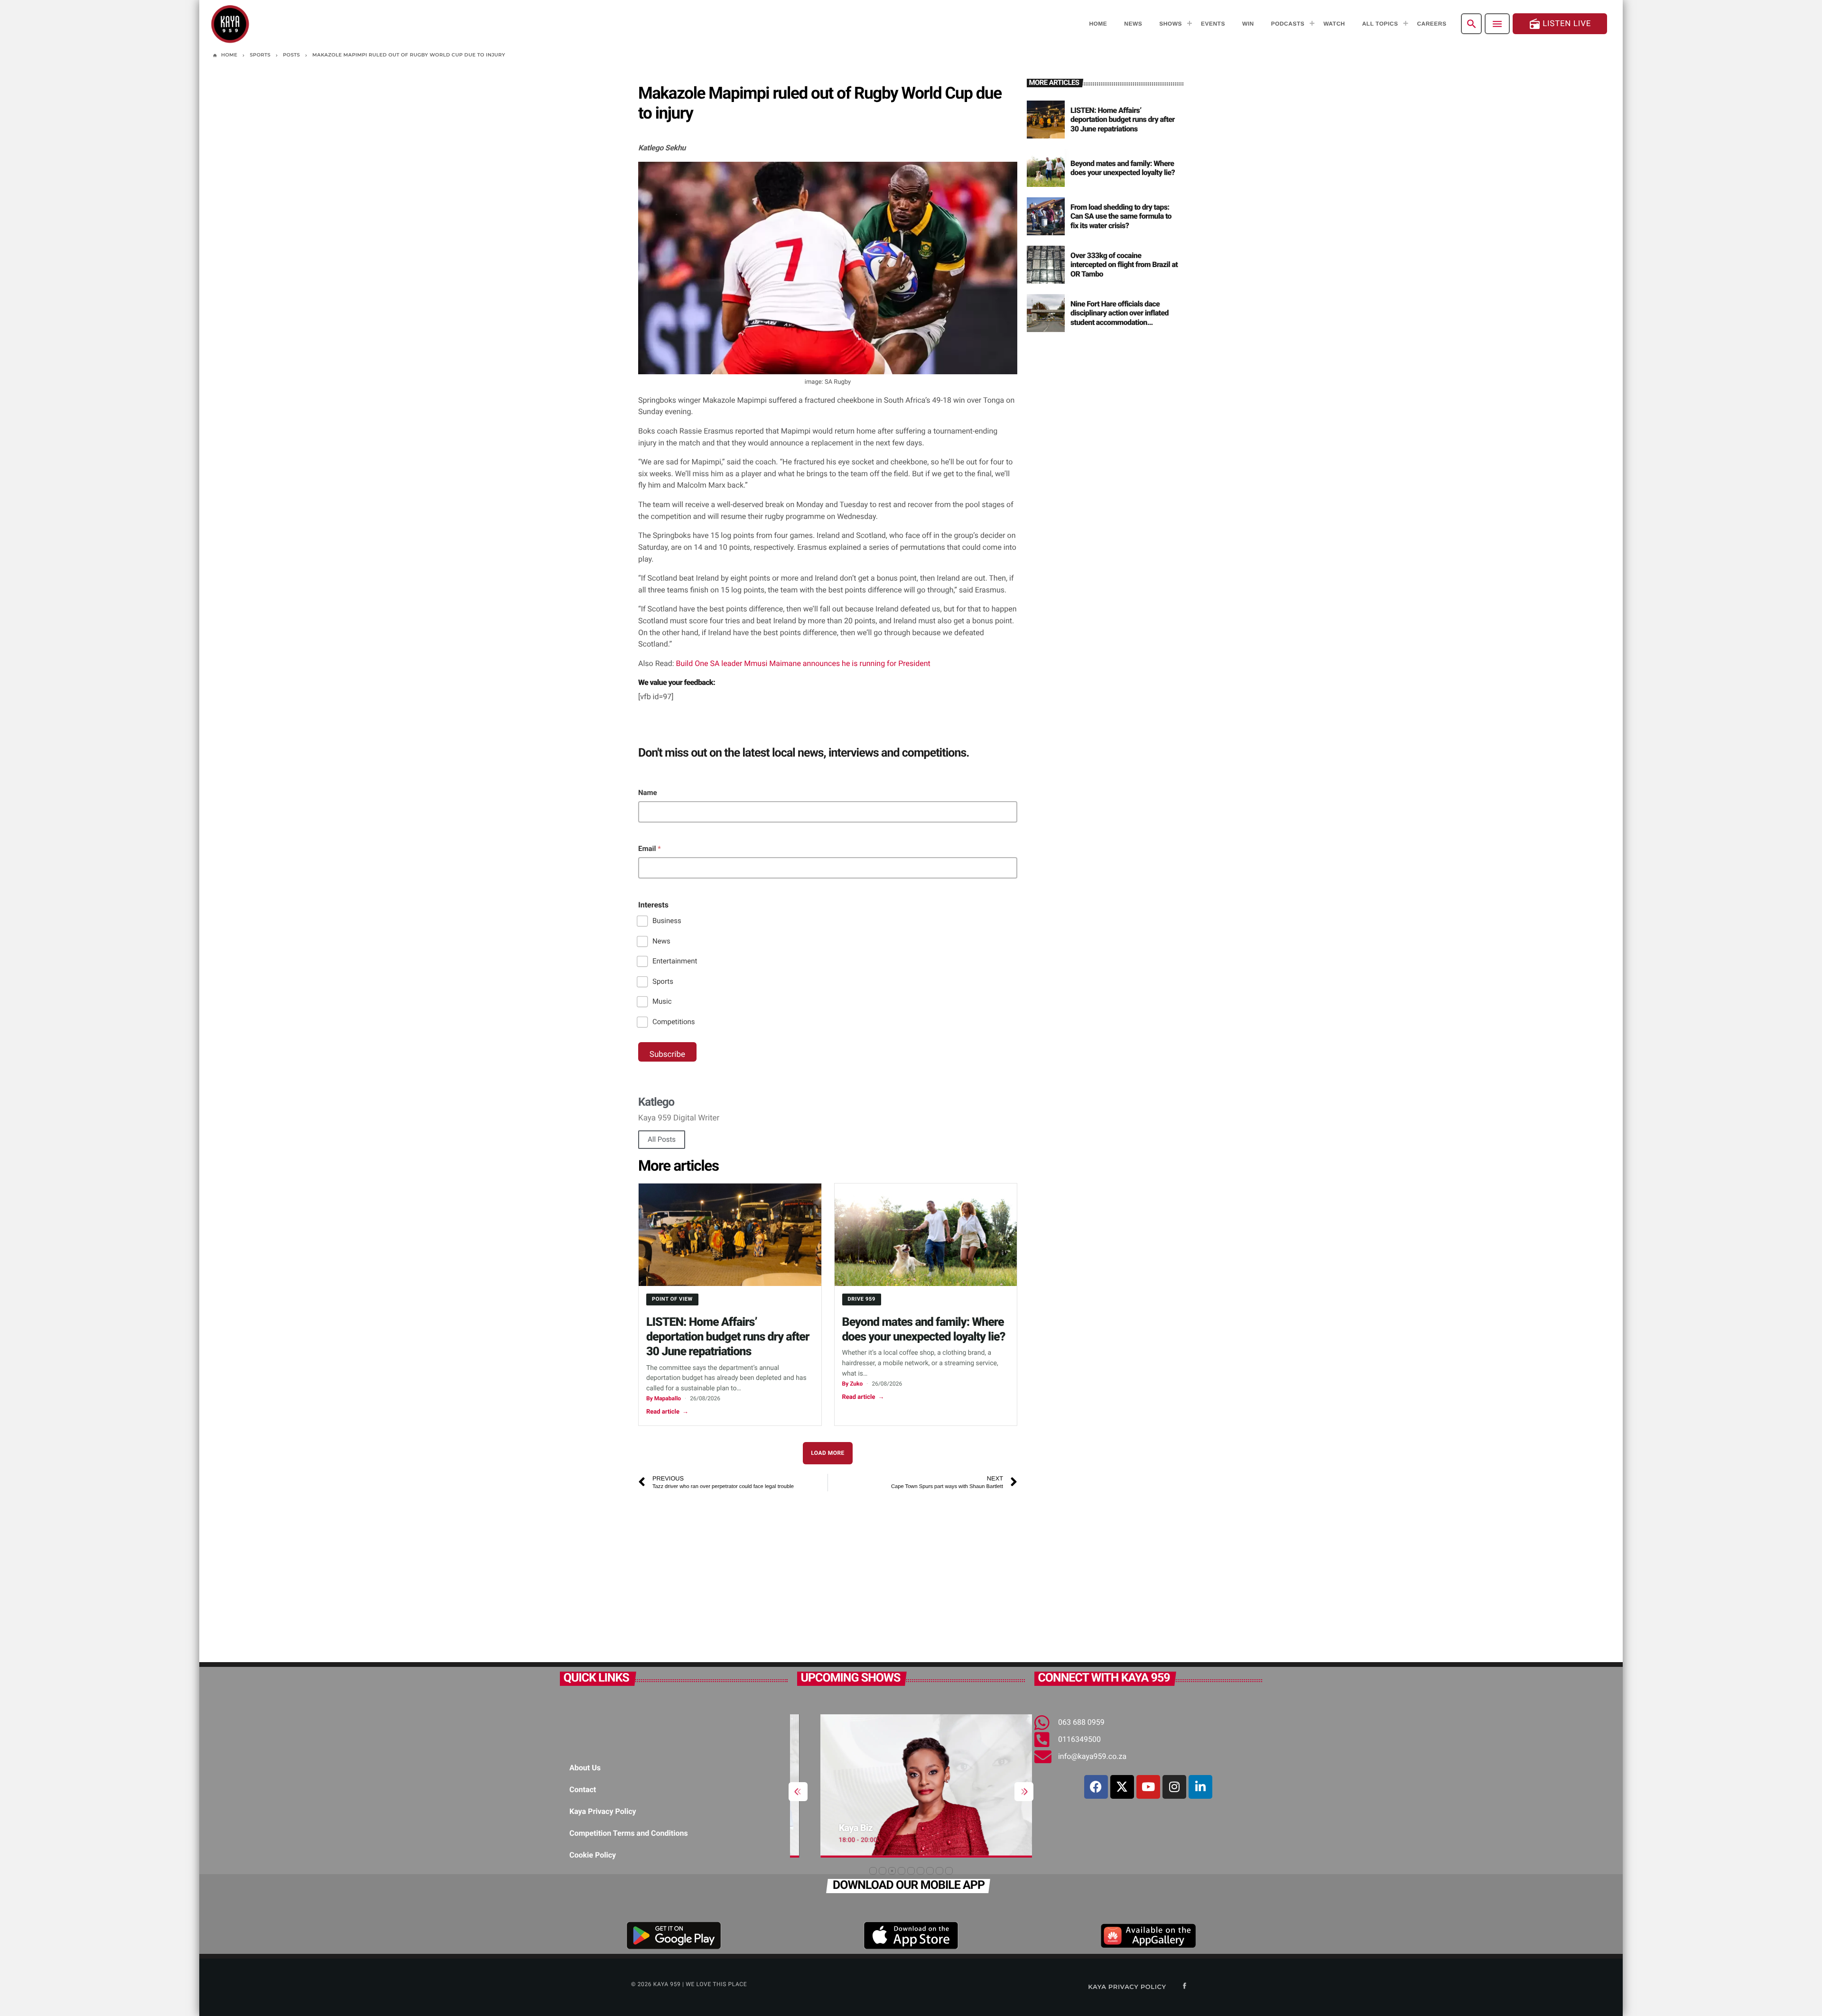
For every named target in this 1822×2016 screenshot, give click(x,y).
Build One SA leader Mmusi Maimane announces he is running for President (803, 663)
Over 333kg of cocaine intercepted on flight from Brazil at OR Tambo (1124, 264)
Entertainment (675, 961)
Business (667, 921)
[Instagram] (1174, 1787)
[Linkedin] (1200, 1787)
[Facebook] (1096, 1787)
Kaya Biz (832, 1828)
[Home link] (230, 24)
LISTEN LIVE (1560, 24)
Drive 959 (862, 1299)
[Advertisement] (771, 1572)
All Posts (662, 1139)
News (661, 941)
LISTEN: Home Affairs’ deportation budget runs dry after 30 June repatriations (728, 1337)
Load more (828, 1453)
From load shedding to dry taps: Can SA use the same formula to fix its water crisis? (1121, 216)
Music (662, 1001)
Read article (667, 1412)
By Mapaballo (664, 1398)
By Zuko (853, 1384)
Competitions (674, 1022)
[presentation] (798, 1792)
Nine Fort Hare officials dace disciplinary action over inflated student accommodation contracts (1120, 318)
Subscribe (667, 1054)
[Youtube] (1148, 1787)
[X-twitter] (1122, 1787)
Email (650, 849)
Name (648, 793)
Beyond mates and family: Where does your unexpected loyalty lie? (1123, 168)
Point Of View (672, 1299)
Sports (663, 981)
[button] (873, 1871)
